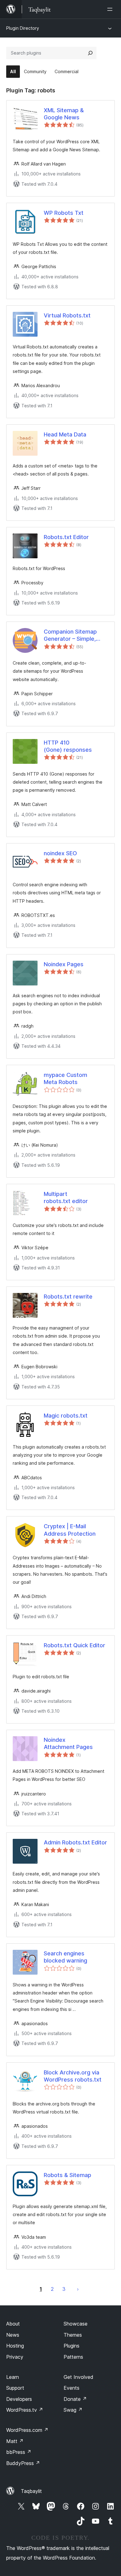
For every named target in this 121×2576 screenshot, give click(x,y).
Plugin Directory (23, 28)
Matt (15, 2441)
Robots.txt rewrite (68, 1297)
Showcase (76, 2324)
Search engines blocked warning (65, 1957)
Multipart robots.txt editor (66, 1197)
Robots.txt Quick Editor (74, 1645)
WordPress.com (27, 2430)
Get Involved (78, 2377)
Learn (13, 2377)
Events (72, 2388)
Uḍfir (78, 2289)
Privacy (15, 2357)
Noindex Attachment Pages (68, 1743)
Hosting (15, 2346)
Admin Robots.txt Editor (75, 1842)
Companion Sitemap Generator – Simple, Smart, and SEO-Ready (74, 635)
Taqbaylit (31, 2491)
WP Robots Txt (64, 213)
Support (15, 2388)
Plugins (72, 2346)
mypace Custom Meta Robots (65, 1078)
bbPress (19, 2452)
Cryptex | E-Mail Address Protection (70, 1530)
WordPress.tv (25, 2410)
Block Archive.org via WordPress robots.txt (73, 2076)
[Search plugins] (90, 53)
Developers (19, 2399)
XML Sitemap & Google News (64, 114)
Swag (73, 2410)
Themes (73, 2335)
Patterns (73, 2357)
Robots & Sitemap (67, 2175)
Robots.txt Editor (66, 537)
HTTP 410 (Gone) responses (68, 746)
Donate (75, 2399)
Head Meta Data (65, 434)
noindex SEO (60, 853)
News (13, 2335)
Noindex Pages (64, 964)
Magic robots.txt (66, 1416)
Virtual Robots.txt (67, 315)
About (13, 2324)
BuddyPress (23, 2463)
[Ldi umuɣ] (111, 9)
